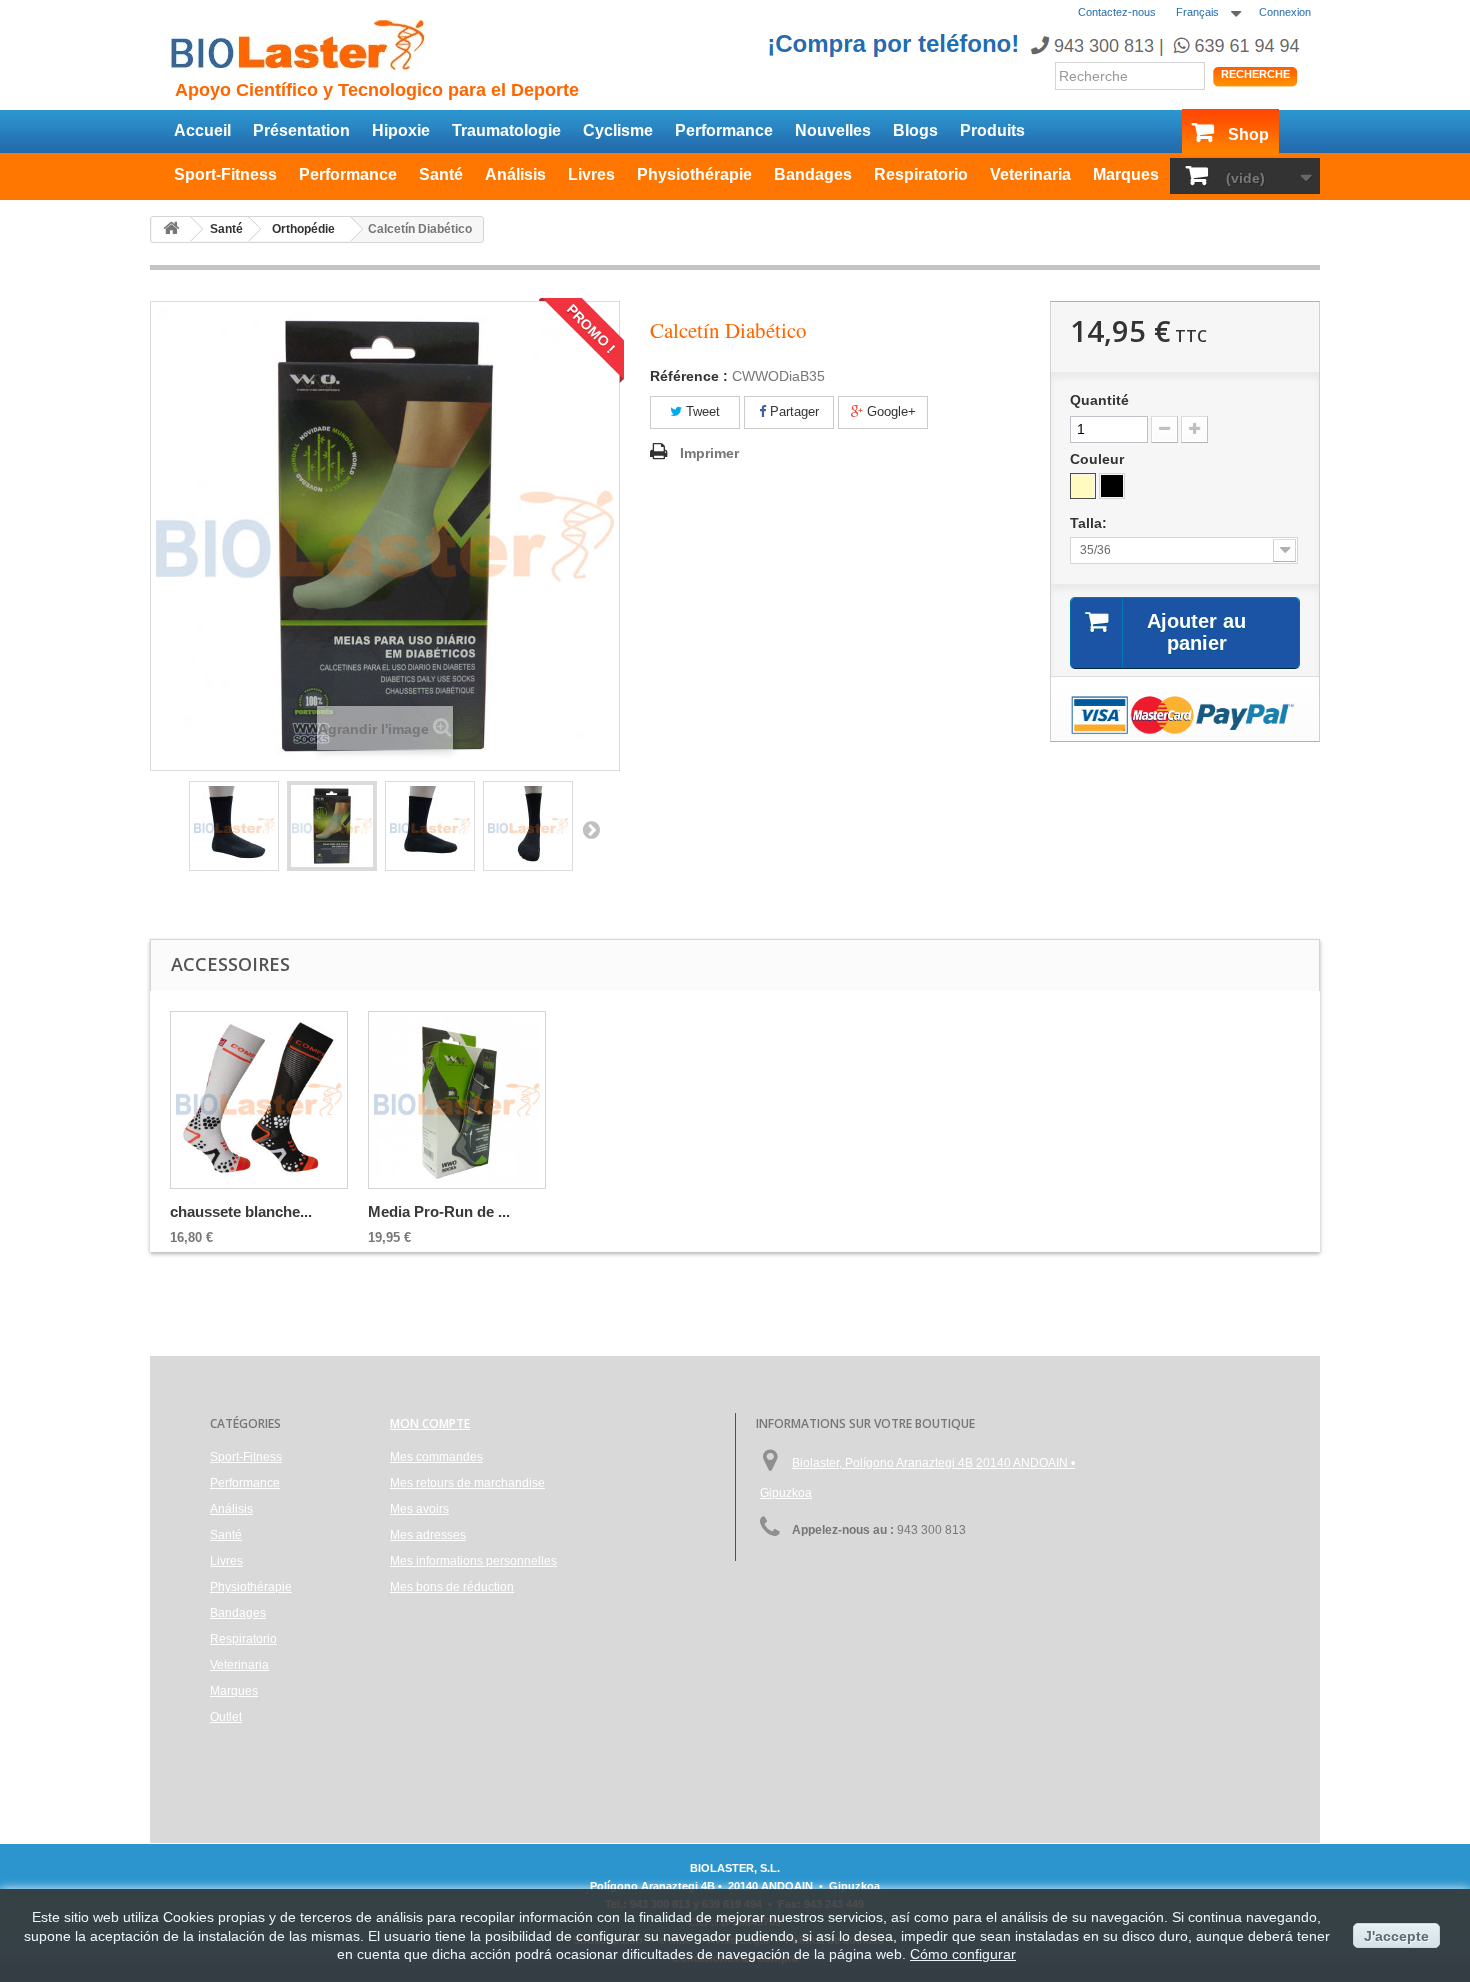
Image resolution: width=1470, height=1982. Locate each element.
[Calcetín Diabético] (234, 826)
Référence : (689, 376)
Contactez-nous (1117, 12)
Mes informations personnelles (473, 1561)
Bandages (813, 174)
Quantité (1099, 400)
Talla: (1090, 523)
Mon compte (430, 1423)
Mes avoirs (419, 1509)
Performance (724, 130)
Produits (992, 130)
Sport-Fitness (225, 174)
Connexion (1285, 12)
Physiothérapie (694, 174)
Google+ (889, 411)
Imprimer (709, 453)
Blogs (915, 130)
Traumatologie (506, 130)
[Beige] (1083, 486)
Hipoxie (401, 130)
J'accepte (1396, 1936)
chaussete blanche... (241, 1211)
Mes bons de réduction (452, 1587)
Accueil (202, 130)
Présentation (301, 130)
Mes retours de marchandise (467, 1483)
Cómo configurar (963, 1954)
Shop (1248, 134)
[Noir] (1112, 486)
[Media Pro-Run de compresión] (457, 1100)
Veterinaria (1030, 174)
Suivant (591, 829)
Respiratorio (921, 174)
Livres (591, 174)
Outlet (226, 1717)
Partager (792, 411)
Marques (1126, 174)
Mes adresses (428, 1535)
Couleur (1099, 459)
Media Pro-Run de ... (439, 1211)
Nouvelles (833, 130)
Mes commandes (436, 1457)
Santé (441, 174)
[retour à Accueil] (171, 229)
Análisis (515, 174)
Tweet (701, 411)
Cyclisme (618, 130)
